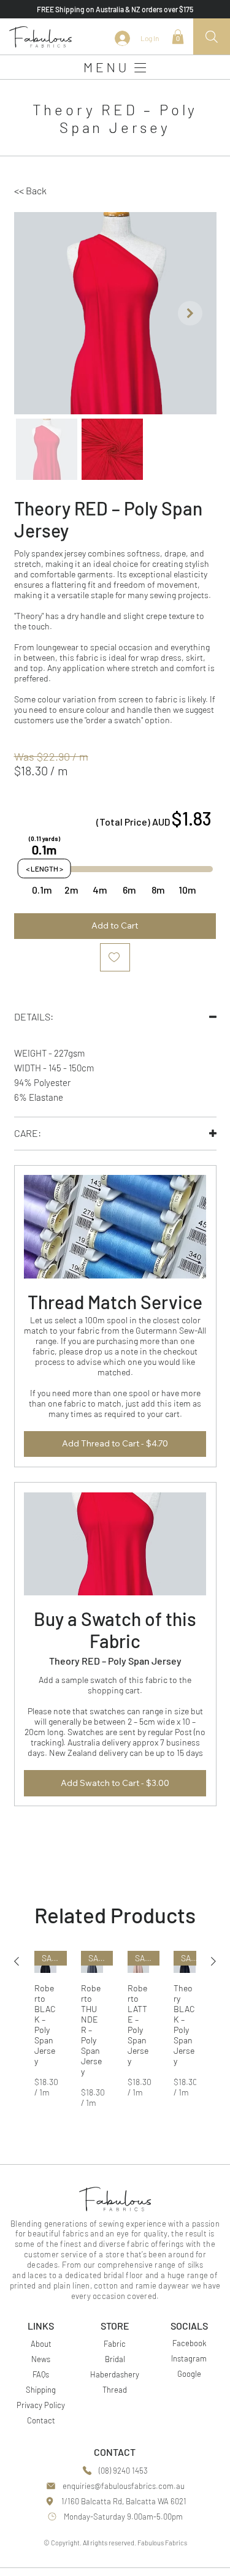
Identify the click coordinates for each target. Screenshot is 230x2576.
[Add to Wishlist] (115, 957)
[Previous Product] (17, 1961)
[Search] (212, 37)
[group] (115, 2029)
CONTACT (115, 2452)
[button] (39, 191)
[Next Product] (213, 1961)
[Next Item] (190, 313)
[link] (178, 37)
